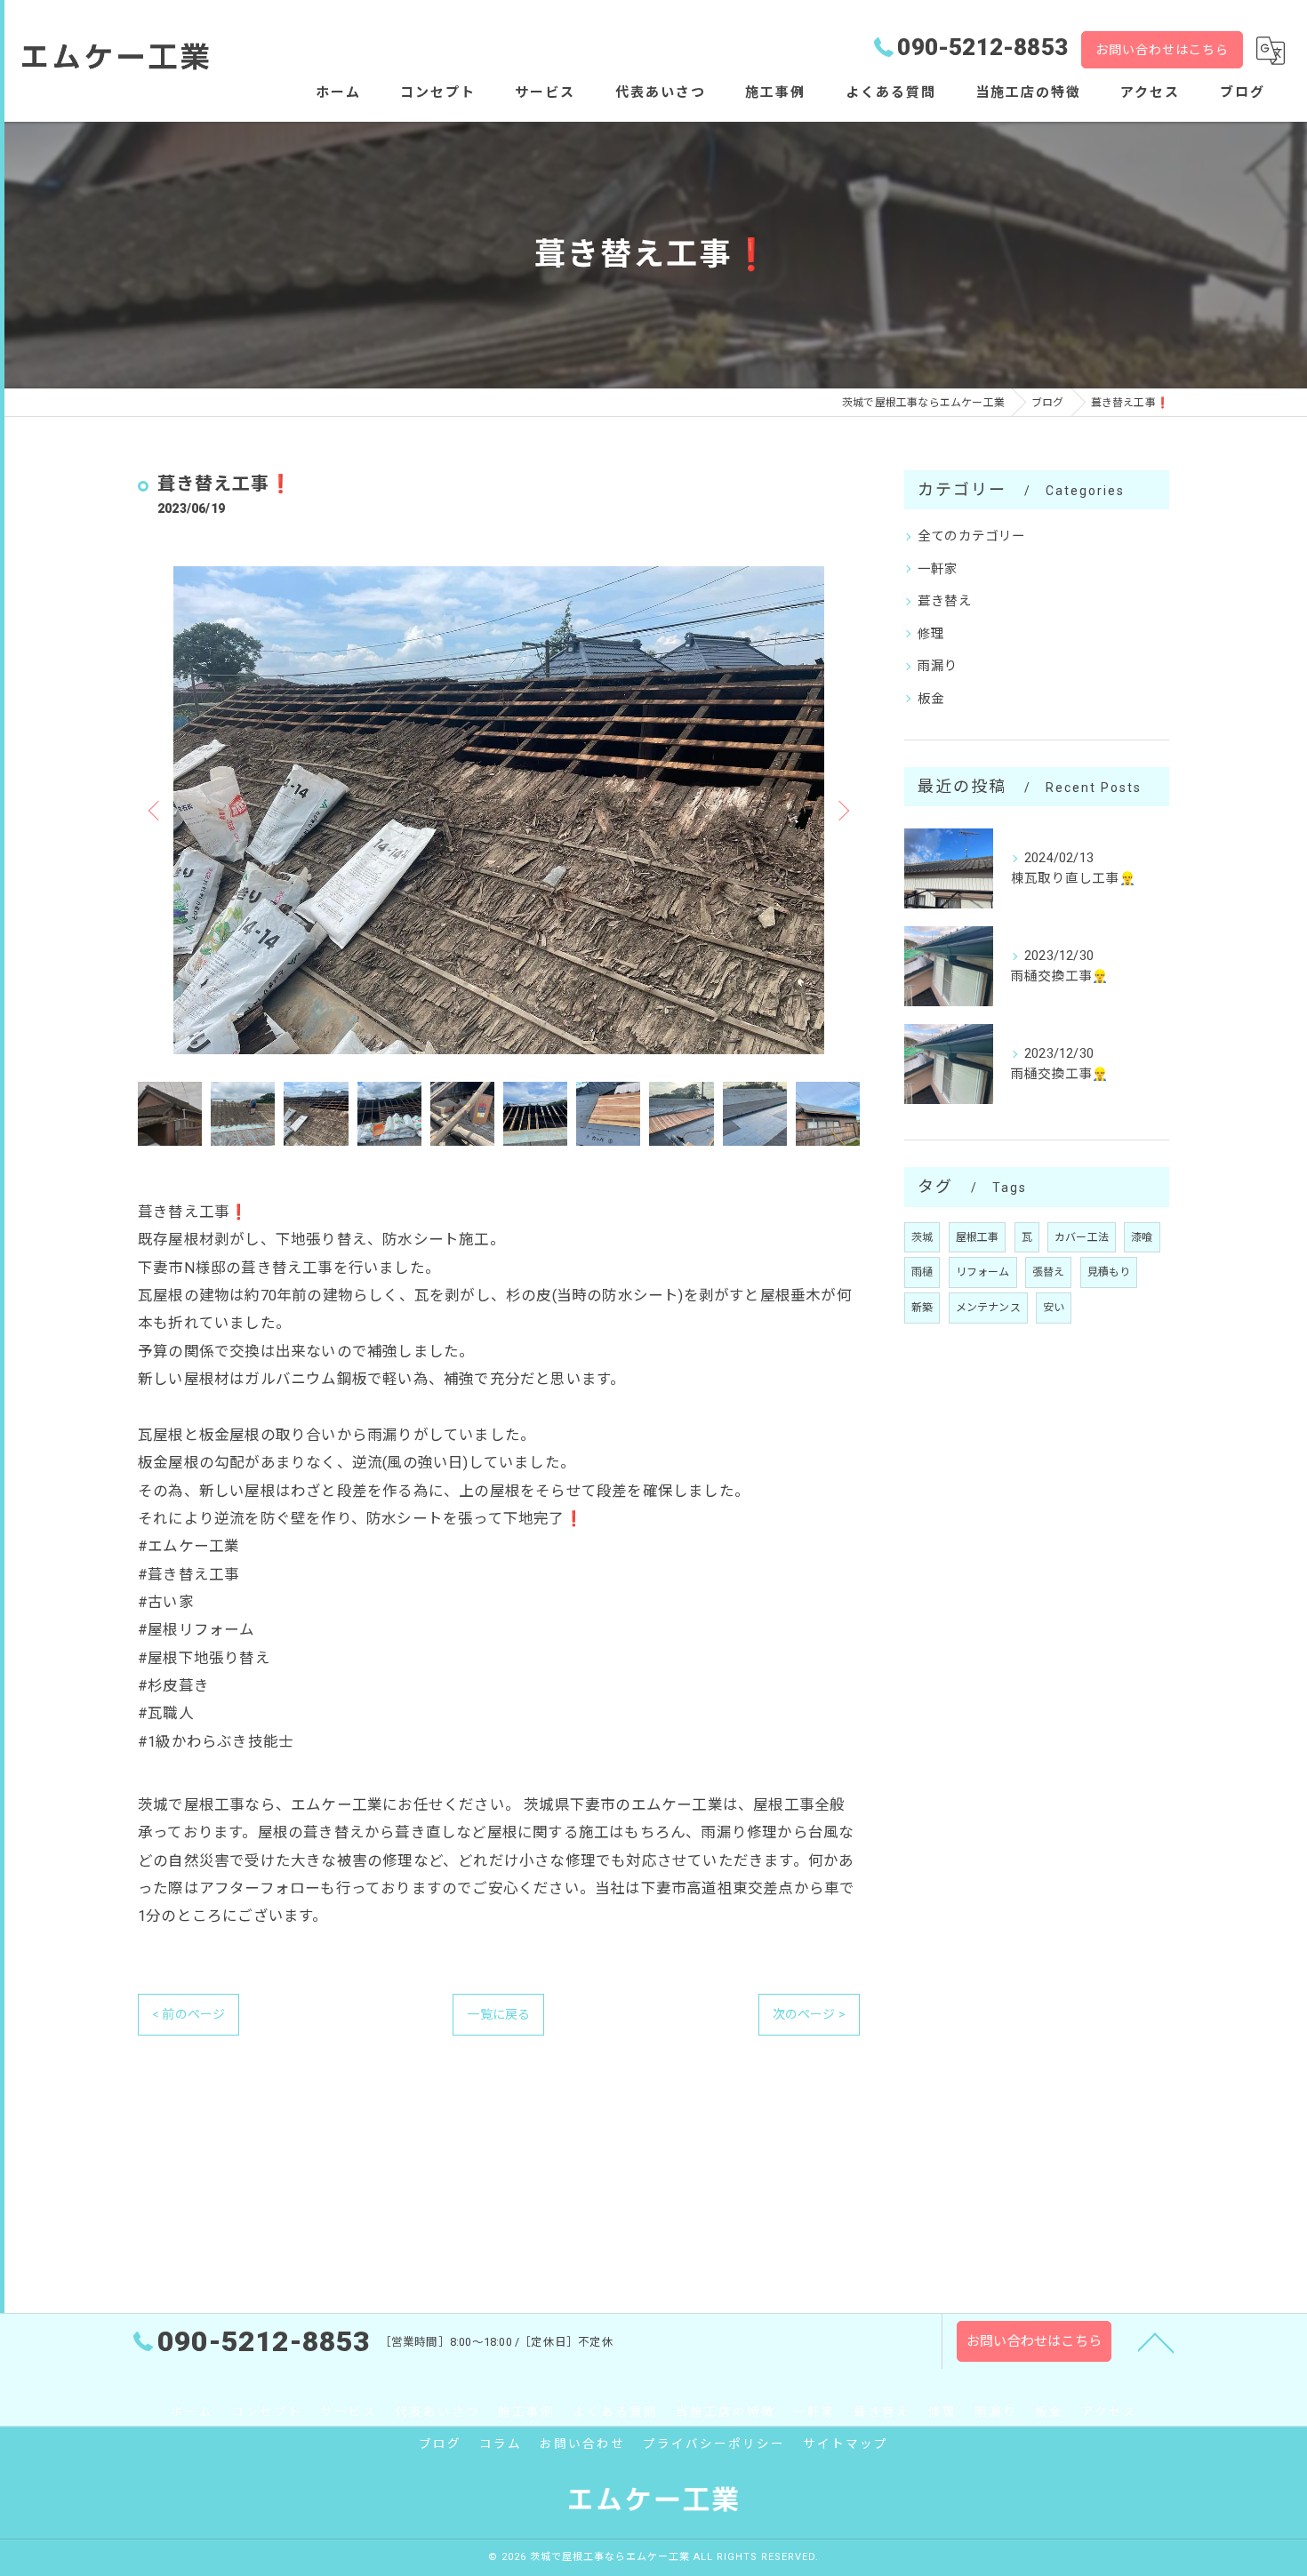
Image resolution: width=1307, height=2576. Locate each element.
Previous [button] (156, 810)
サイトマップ (846, 2444)
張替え (1049, 1272)
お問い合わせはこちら (1162, 50)
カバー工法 (1082, 1237)
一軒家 (938, 569)
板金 (931, 699)
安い (1054, 1308)
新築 (922, 1308)
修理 (931, 634)
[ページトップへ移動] (1156, 2341)
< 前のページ (188, 2014)
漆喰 (1142, 1237)
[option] (499, 810)
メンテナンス (988, 1308)
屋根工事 (978, 1237)
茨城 (922, 1237)
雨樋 (922, 1272)
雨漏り (938, 666)
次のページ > (809, 2014)
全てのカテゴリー (972, 536)
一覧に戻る (498, 2014)
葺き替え (945, 601)
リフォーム (983, 1272)
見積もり (1109, 1272)
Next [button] (842, 810)
